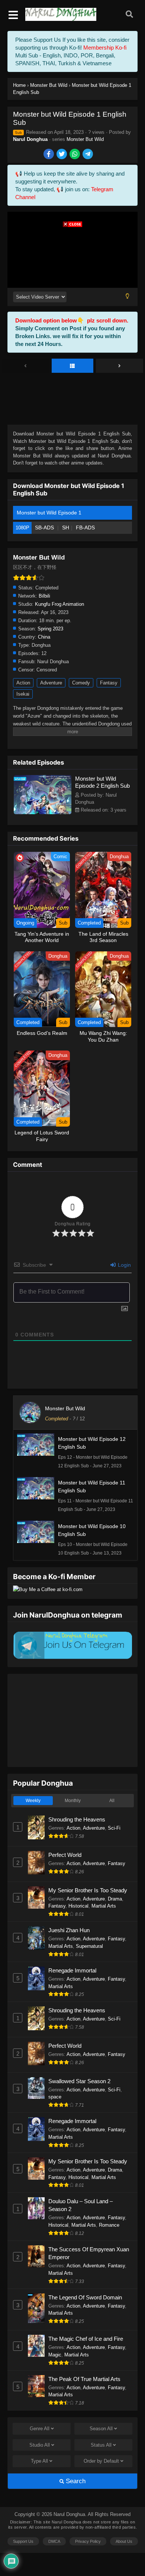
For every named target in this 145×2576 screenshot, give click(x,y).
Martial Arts (104, 1906)
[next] (120, 366)
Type (39, 2461)
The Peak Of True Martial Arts (84, 2379)
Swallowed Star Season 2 (79, 2081)
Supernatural (89, 1946)
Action (23, 683)
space (55, 2097)
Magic (55, 2355)
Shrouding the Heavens (77, 1819)
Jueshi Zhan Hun (69, 1930)
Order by (101, 2461)
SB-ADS (45, 528)
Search (75, 2481)
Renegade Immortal (72, 1970)
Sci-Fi (114, 1828)
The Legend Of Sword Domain (85, 2297)
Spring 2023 (50, 629)
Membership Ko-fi (105, 48)
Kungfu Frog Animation (59, 604)
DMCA (54, 2541)
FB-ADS (85, 528)
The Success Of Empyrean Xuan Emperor (89, 2253)
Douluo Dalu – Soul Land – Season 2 (80, 2205)
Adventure (51, 683)
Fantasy (109, 683)
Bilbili (44, 596)
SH (66, 528)
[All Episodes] (73, 366)
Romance (109, 2225)
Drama (115, 1899)
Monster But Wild (85, 139)
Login (124, 1265)
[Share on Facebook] (49, 155)
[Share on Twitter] (62, 155)
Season (101, 2429)
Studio (40, 2445)
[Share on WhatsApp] (75, 155)
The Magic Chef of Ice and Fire (86, 2339)
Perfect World (65, 1855)
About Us (124, 2541)
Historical (78, 1906)
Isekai (23, 694)
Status (101, 2445)
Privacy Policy (88, 2541)
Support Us (23, 2541)
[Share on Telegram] (88, 155)
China (44, 637)
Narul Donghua (30, 139)
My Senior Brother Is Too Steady (88, 1890)
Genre (40, 2429)
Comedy (81, 683)
